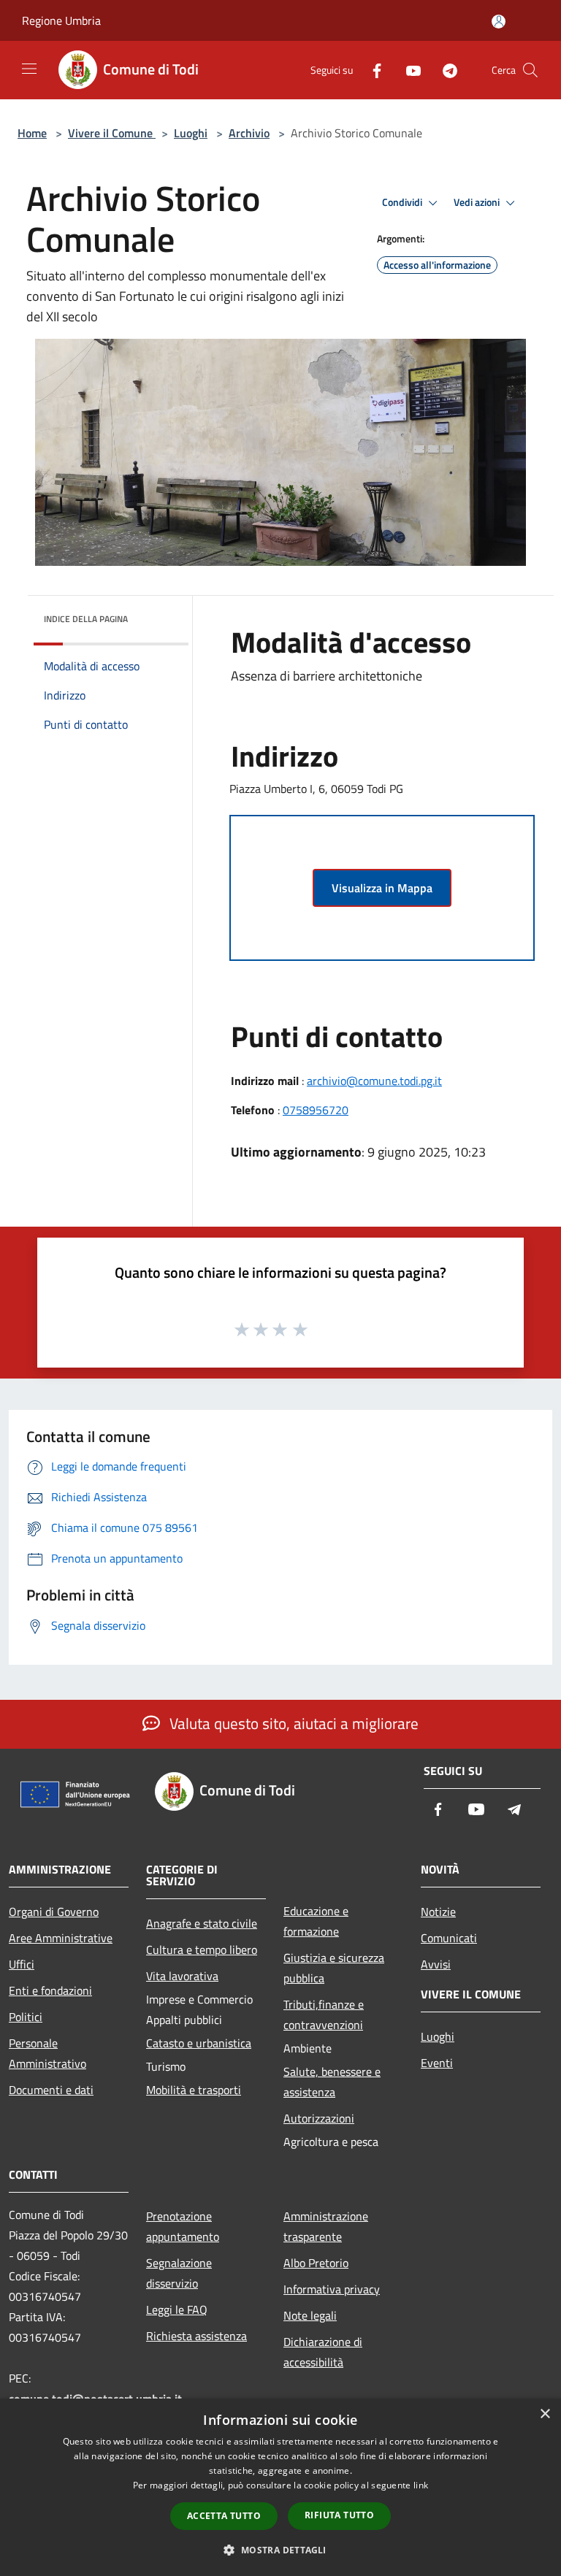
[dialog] (280, 2487)
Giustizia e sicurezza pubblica (334, 1968)
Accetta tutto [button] (224, 2516)
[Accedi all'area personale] (499, 22)
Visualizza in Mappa (382, 888)
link (421, 2485)
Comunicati (449, 1938)
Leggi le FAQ (177, 2309)
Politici (26, 2017)
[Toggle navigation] (29, 69)
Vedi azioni (478, 202)
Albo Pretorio (316, 2263)
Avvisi (436, 1964)
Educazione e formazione (316, 1921)
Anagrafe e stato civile (202, 1923)
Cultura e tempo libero (202, 1950)
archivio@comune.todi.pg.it (374, 1081)
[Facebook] (371, 70)
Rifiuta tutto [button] (339, 2515)
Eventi (437, 2063)
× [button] (545, 2414)
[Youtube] (408, 70)
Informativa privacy (332, 2289)
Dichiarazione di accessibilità (323, 2352)
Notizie (438, 1912)
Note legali (310, 2315)
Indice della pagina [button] (86, 619)
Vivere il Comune (112, 133)
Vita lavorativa (182, 1976)
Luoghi (191, 133)
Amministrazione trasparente (326, 2226)
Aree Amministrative (61, 1938)
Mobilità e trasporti (194, 2090)
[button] (280, 2550)
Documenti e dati (51, 2090)
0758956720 (316, 1110)
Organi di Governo (54, 1912)
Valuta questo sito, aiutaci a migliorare (292, 1723)
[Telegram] (444, 70)
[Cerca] (530, 70)
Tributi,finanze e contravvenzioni (324, 2015)
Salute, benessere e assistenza (332, 2082)
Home (32, 133)
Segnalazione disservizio (179, 2273)
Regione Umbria (61, 20)
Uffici (22, 1964)
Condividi (403, 202)
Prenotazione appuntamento (183, 2226)
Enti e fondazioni (50, 1990)
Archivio (249, 133)
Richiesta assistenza (196, 2336)
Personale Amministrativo (47, 2053)
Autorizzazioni (319, 2118)
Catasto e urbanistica (199, 2043)
